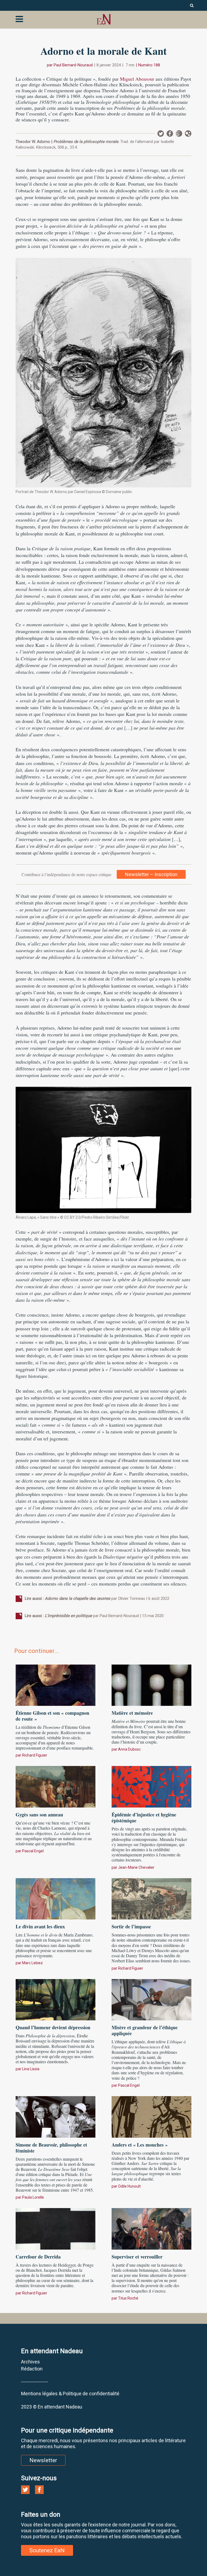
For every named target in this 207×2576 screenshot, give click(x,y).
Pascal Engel (33, 1851)
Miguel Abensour (137, 79)
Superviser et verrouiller (137, 2257)
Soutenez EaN (47, 2550)
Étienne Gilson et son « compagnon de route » (52, 1716)
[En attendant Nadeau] (103, 19)
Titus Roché (128, 2298)
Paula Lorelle (33, 2197)
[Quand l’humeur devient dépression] (56, 1999)
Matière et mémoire (132, 1713)
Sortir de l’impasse (131, 1926)
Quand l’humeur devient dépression (53, 2027)
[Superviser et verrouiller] (151, 2228)
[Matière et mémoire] (151, 1685)
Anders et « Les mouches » (140, 2145)
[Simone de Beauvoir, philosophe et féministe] (56, 2116)
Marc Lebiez (32, 1963)
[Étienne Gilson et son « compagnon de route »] (56, 1685)
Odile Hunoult (129, 2186)
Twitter (161, 134)
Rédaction (32, 2369)
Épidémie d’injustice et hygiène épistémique (144, 1817)
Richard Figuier (35, 1755)
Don (188, 134)
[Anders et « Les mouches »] (151, 2116)
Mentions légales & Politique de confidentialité (70, 2394)
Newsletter (179, 134)
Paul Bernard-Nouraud (73, 65)
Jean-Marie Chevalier (136, 1867)
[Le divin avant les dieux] (56, 1898)
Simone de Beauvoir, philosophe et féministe (51, 2148)
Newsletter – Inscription (151, 874)
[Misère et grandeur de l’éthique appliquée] (151, 1999)
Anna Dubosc (129, 1749)
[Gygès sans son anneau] (56, 1786)
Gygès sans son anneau (39, 1815)
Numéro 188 (149, 65)
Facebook (170, 134)
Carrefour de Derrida (38, 2257)
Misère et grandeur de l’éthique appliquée (145, 2030)
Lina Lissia (31, 2069)
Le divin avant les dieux (40, 1926)
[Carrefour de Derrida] (56, 2228)
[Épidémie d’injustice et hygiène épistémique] (151, 1786)
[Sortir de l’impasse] (151, 1898)
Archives (30, 2362)
